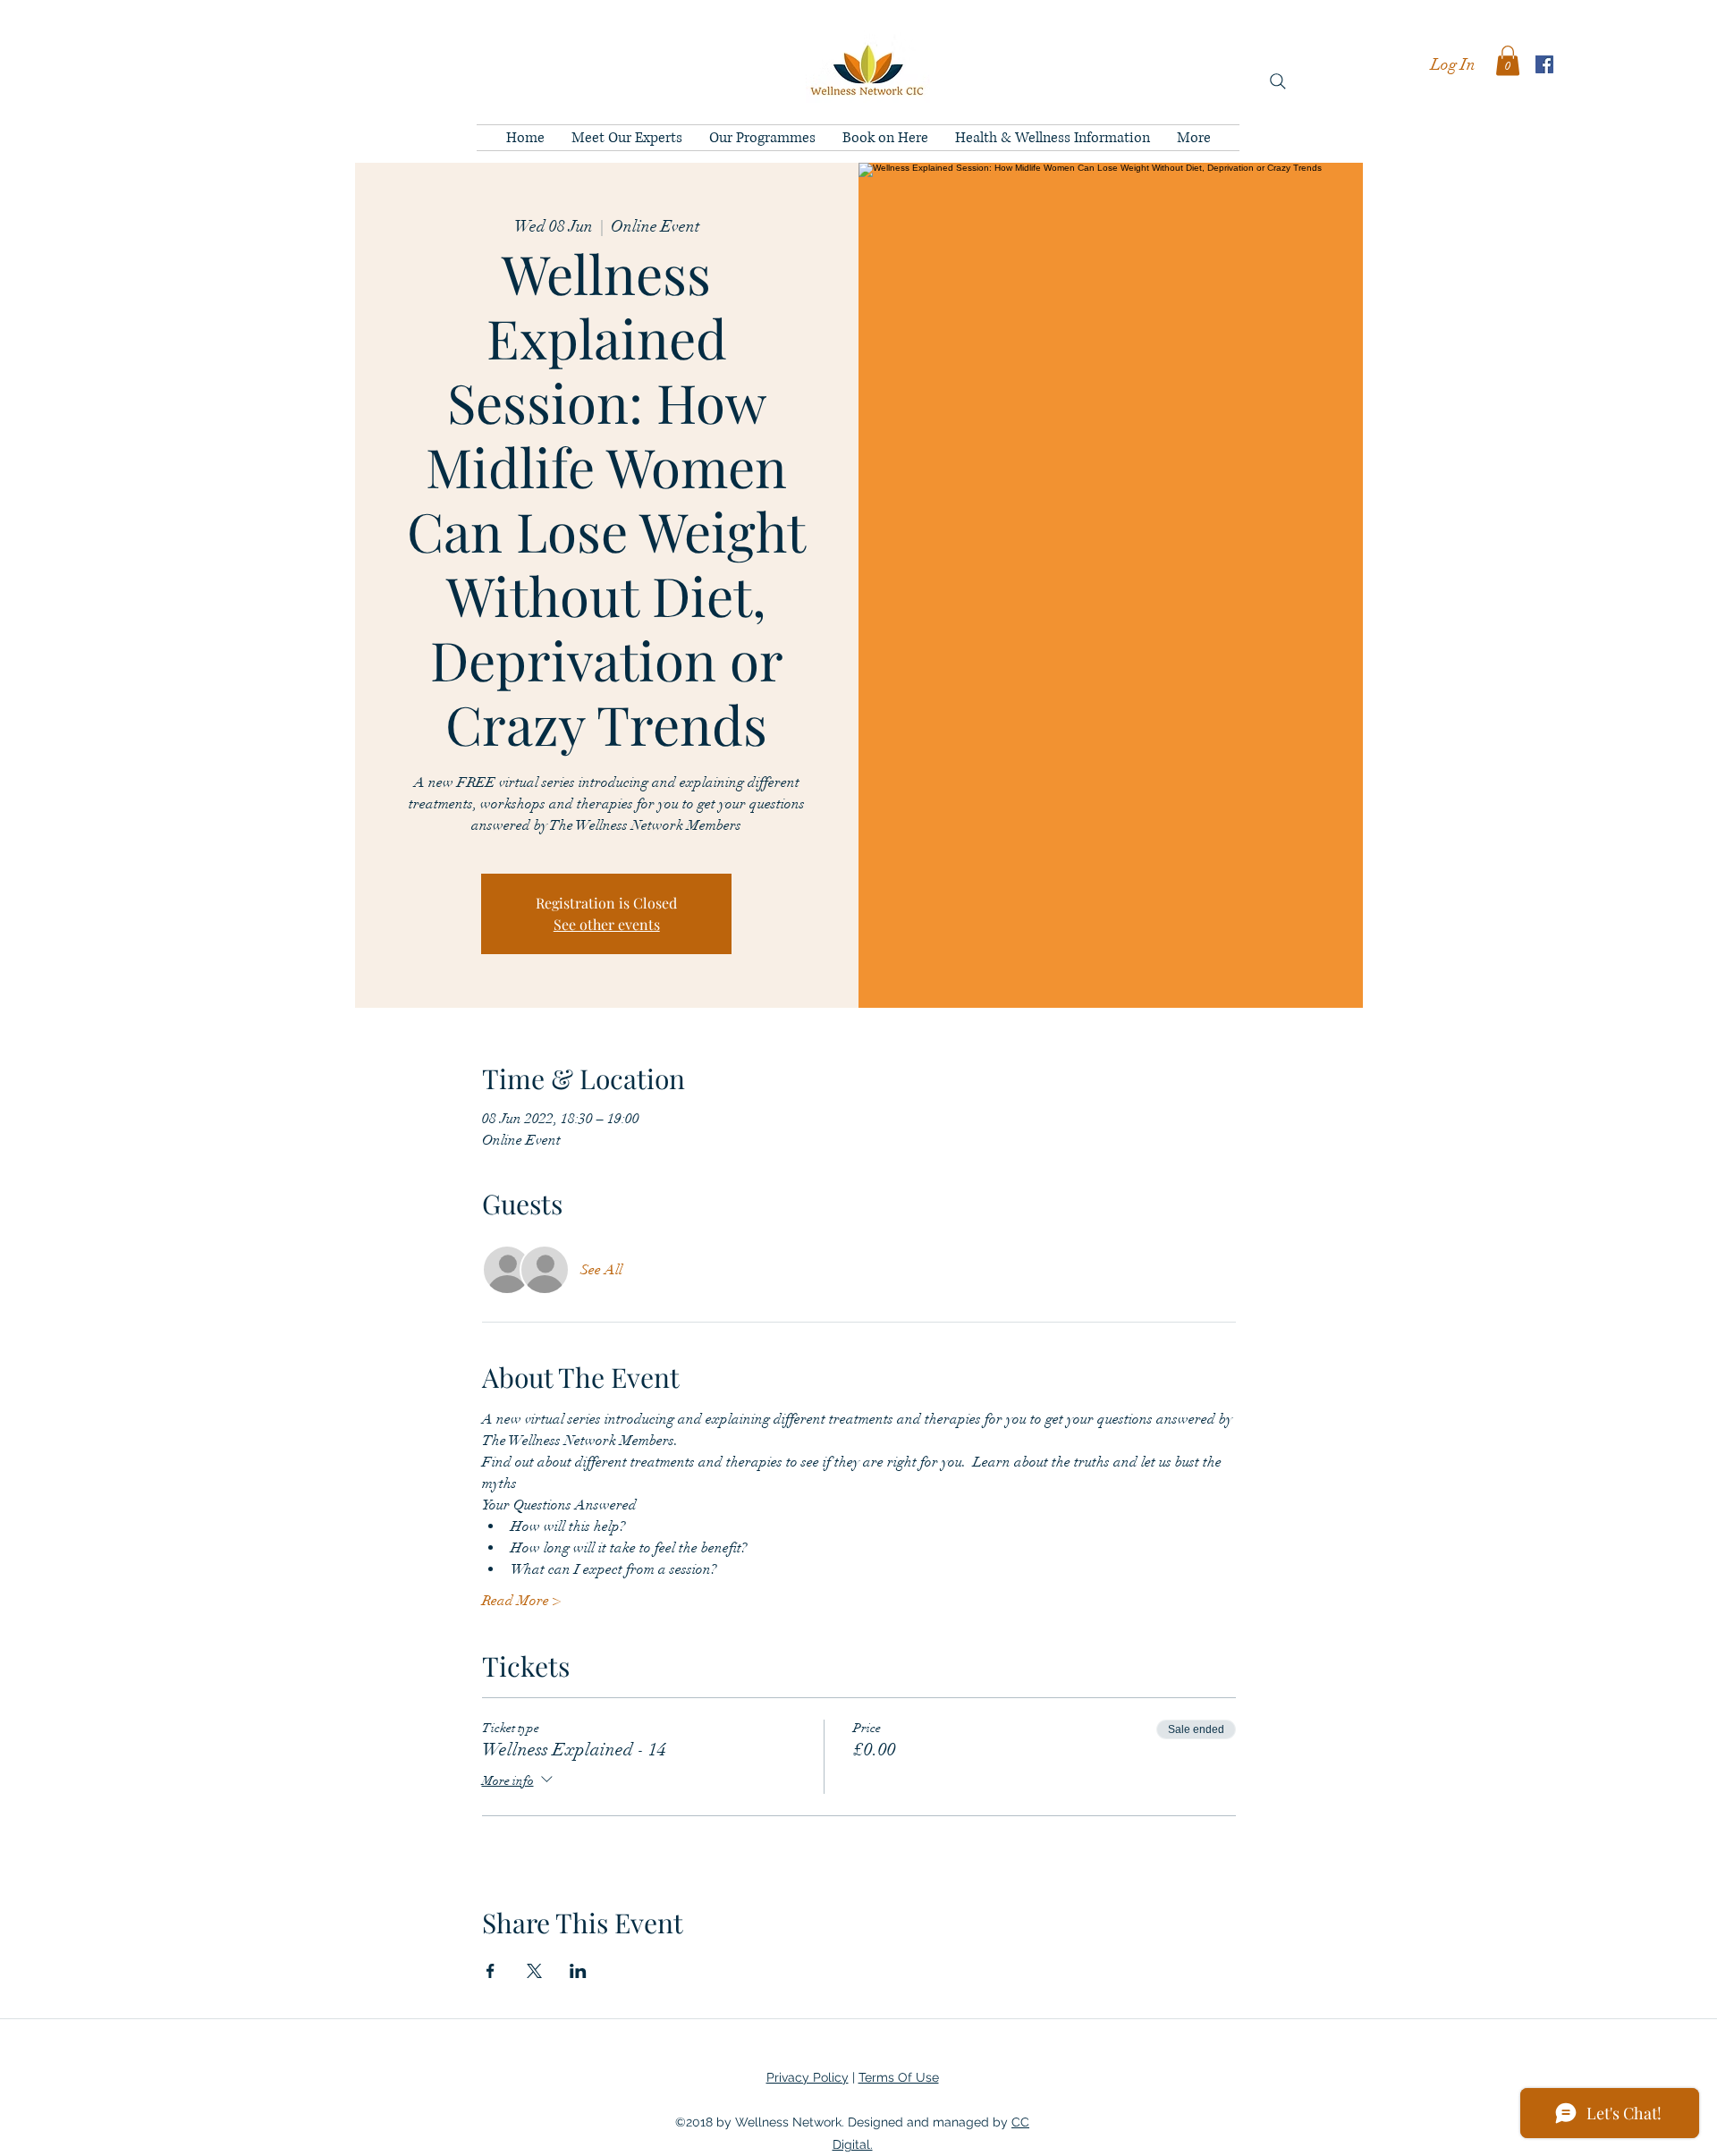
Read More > (521, 1601)
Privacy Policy (808, 2077)
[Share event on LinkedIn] (578, 1971)
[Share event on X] (534, 1971)
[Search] (1278, 81)
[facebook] (1544, 64)
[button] (1508, 60)
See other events (607, 924)
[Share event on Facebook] (491, 1971)
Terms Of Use (899, 2077)
